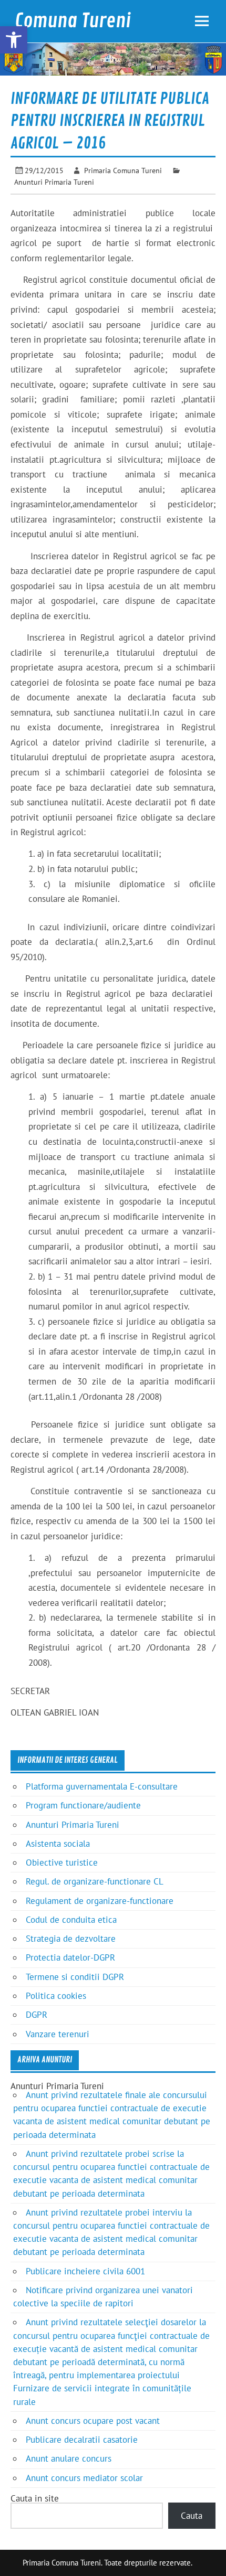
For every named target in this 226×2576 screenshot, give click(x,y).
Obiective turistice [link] (62, 1862)
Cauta (192, 2516)
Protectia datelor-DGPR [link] (70, 1957)
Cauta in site (35, 2498)
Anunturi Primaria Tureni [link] (54, 182)
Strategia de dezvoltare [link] (71, 1939)
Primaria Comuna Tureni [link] (123, 170)
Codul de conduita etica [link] (71, 1920)
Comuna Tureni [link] (73, 21)
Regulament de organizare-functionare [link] (100, 1901)
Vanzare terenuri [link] (58, 2034)
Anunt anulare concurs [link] (69, 2458)
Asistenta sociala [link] (58, 1844)
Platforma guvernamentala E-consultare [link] (102, 1786)
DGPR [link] (37, 2015)
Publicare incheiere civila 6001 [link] (85, 2271)
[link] (14, 40)
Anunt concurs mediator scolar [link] (84, 2478)
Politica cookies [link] (56, 1996)
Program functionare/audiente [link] (83, 1805)
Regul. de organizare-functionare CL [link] (95, 1881)
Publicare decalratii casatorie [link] (82, 2440)
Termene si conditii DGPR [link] (75, 1977)
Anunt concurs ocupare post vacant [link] (93, 2421)
